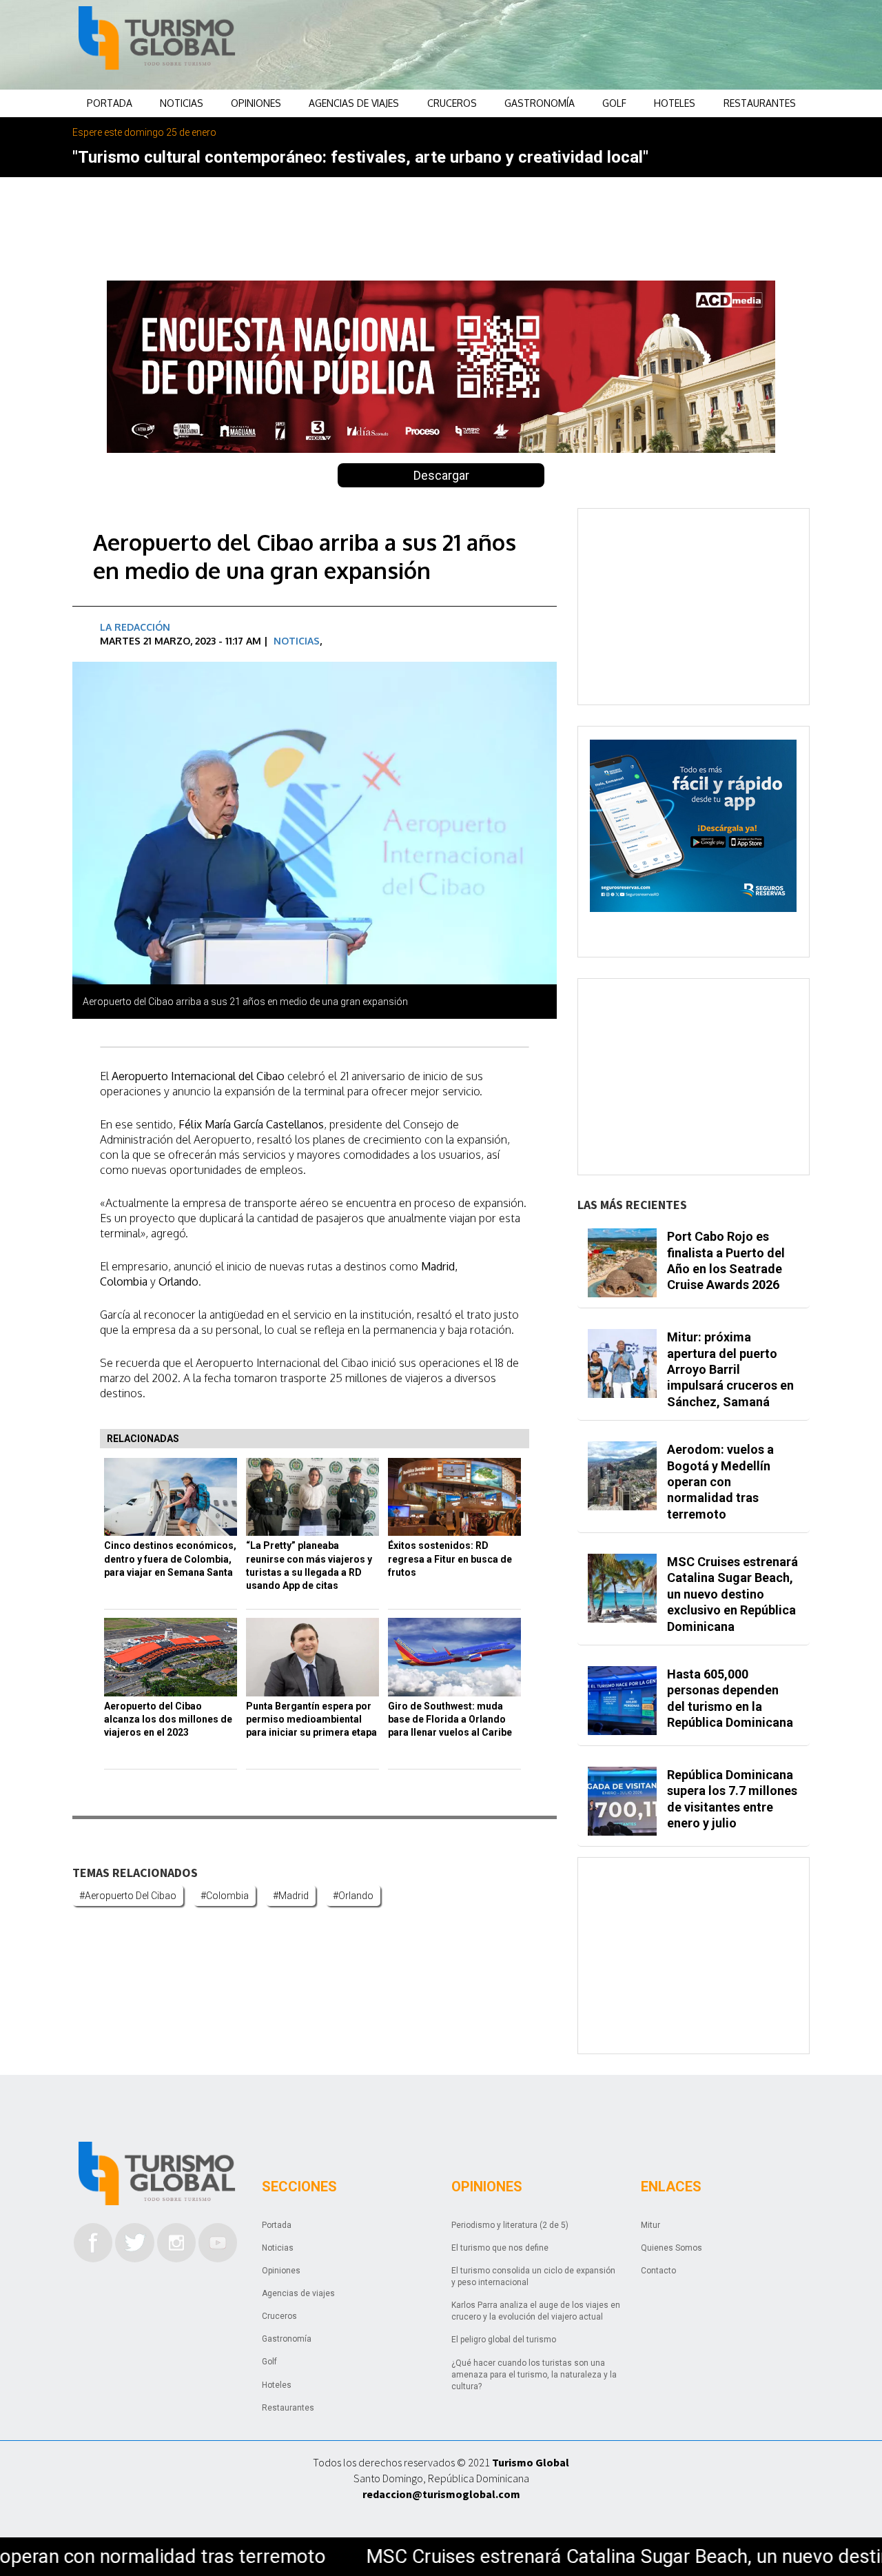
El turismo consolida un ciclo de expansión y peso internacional (533, 2276)
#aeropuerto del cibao (128, 1896)
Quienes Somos (671, 2248)
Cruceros (452, 103)
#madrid (291, 1896)
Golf (614, 103)
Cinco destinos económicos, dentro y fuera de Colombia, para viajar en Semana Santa (170, 1559)
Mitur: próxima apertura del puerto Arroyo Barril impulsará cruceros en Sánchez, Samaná (730, 1369)
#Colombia (225, 1896)
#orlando (353, 1896)
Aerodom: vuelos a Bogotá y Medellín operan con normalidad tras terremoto (720, 1482)
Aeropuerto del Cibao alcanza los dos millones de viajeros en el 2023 (168, 1720)
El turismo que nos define (500, 2248)
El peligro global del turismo (504, 2340)
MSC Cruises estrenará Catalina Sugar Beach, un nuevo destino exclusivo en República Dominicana (732, 1594)
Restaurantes (760, 103)
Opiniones (256, 103)
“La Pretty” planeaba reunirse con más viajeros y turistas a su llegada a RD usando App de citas (309, 1565)
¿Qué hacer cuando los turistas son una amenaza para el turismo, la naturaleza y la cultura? (534, 2375)
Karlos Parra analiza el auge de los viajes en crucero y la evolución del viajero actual (536, 2311)
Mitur (650, 2225)
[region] (552, 45)
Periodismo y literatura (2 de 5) (510, 2225)
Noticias (182, 103)
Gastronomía (540, 103)
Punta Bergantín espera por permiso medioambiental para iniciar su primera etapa (311, 1720)
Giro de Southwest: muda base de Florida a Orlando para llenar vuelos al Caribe (450, 1720)
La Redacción (135, 627)
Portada (110, 103)
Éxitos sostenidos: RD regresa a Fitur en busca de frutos (450, 1559)
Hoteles (675, 103)
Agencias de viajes (354, 103)
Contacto (658, 2271)
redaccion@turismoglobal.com (441, 2494)
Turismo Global (531, 2462)
